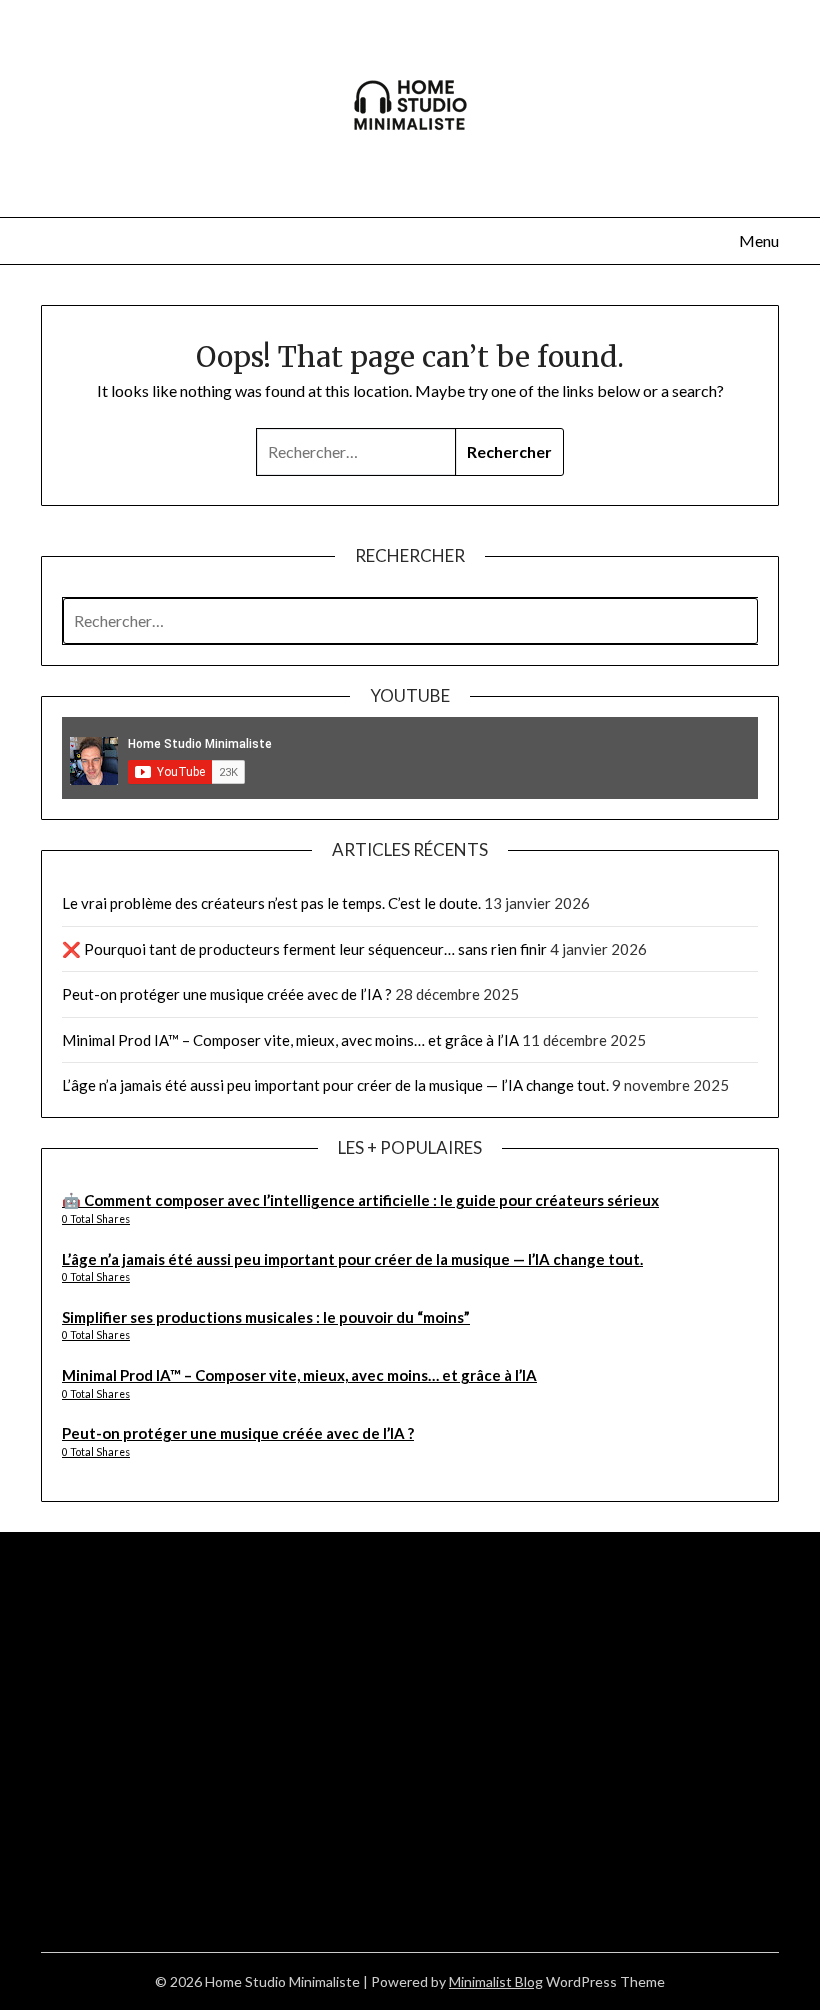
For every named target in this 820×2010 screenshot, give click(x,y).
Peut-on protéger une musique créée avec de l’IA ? (227, 994)
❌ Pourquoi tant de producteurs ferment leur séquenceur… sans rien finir (304, 949)
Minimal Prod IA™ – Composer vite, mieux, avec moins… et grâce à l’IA (290, 1040)
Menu (759, 240)
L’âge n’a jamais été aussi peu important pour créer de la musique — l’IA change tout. (335, 1085)
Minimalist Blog (496, 1981)
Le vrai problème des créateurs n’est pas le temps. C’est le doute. (271, 903)
